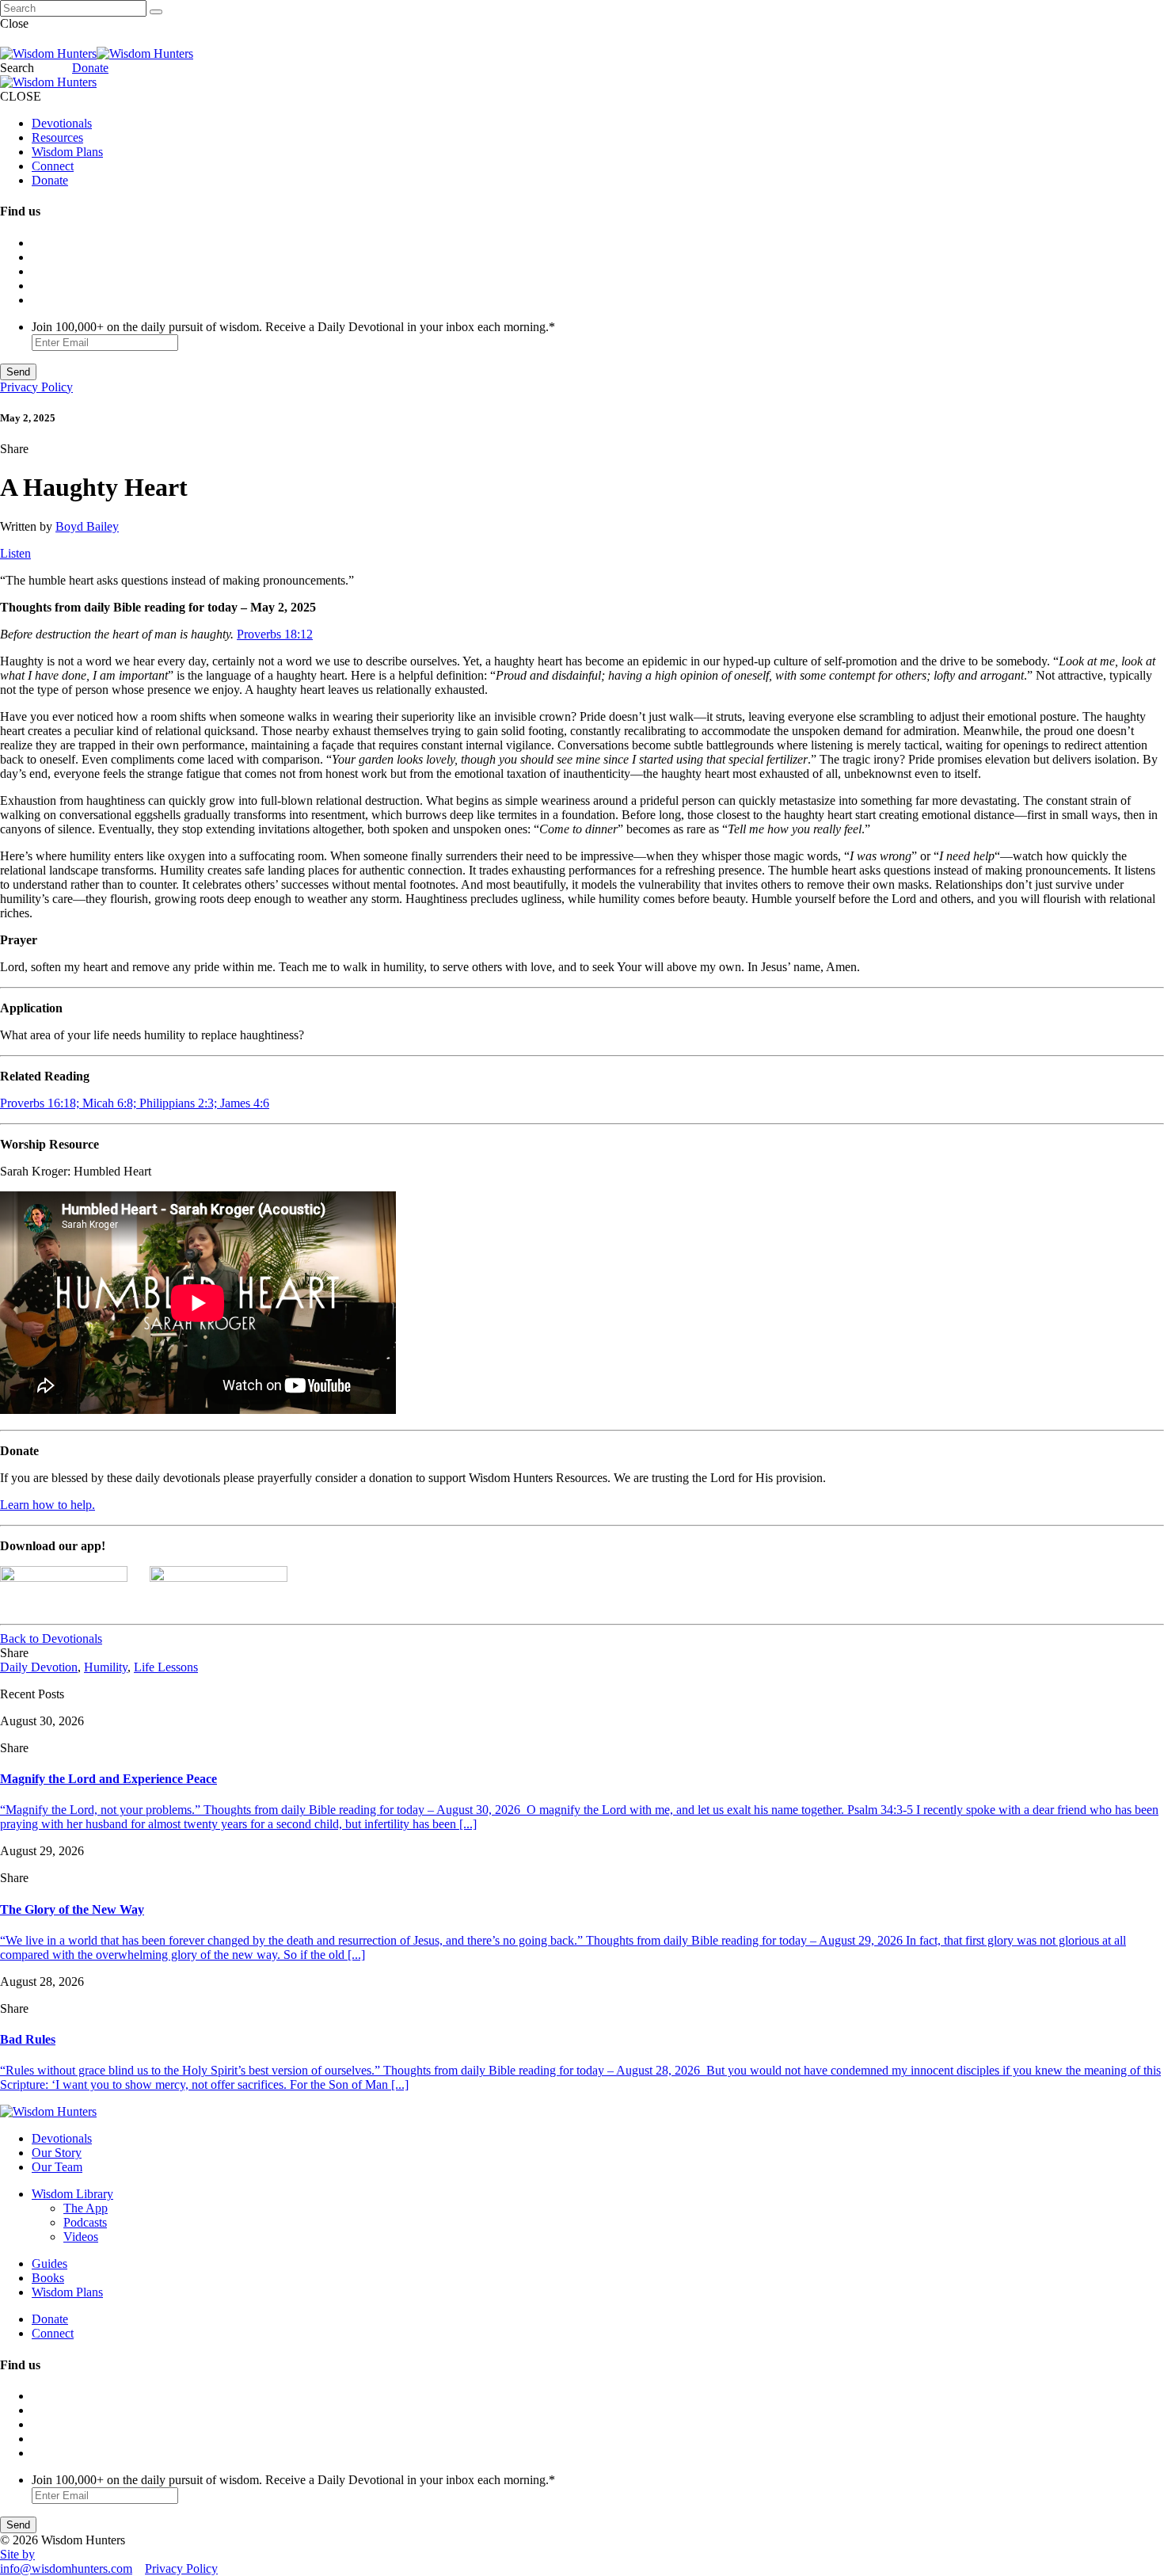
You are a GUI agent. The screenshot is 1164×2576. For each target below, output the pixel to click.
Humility (106, 1667)
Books (48, 2278)
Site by (17, 2554)
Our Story (57, 2153)
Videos (81, 2237)
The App (86, 2208)
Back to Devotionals (51, 1639)
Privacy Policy (36, 387)
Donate (90, 68)
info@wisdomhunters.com (66, 2568)
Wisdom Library (72, 2194)
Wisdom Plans (67, 152)
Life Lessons (166, 1667)
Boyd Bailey (87, 526)
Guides (49, 2264)
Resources (57, 137)
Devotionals (62, 123)
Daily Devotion (39, 1667)
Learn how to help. (48, 1505)
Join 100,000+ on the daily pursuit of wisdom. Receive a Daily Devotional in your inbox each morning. (293, 327)
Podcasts (85, 2222)
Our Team (57, 2167)
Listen (15, 553)
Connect (53, 166)
